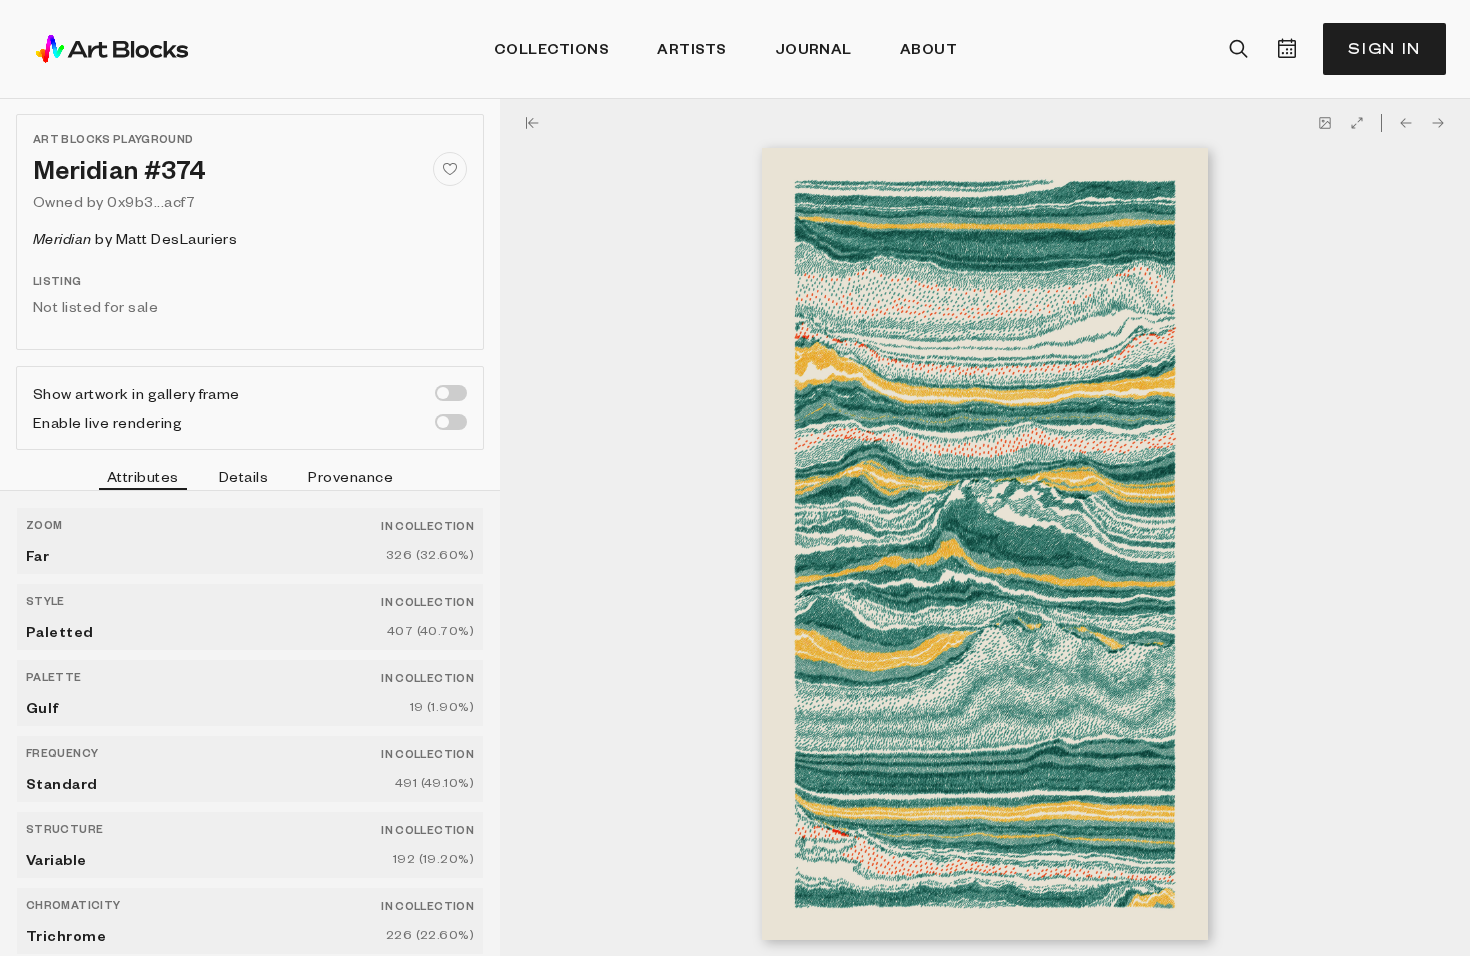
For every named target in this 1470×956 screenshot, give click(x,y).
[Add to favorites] (450, 169)
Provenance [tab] (350, 476)
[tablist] (250, 479)
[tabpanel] (250, 723)
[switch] (451, 393)
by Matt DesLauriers (135, 238)
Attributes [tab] (143, 476)
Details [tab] (243, 476)
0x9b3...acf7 (151, 201)
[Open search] (1239, 49)
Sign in (1384, 48)
